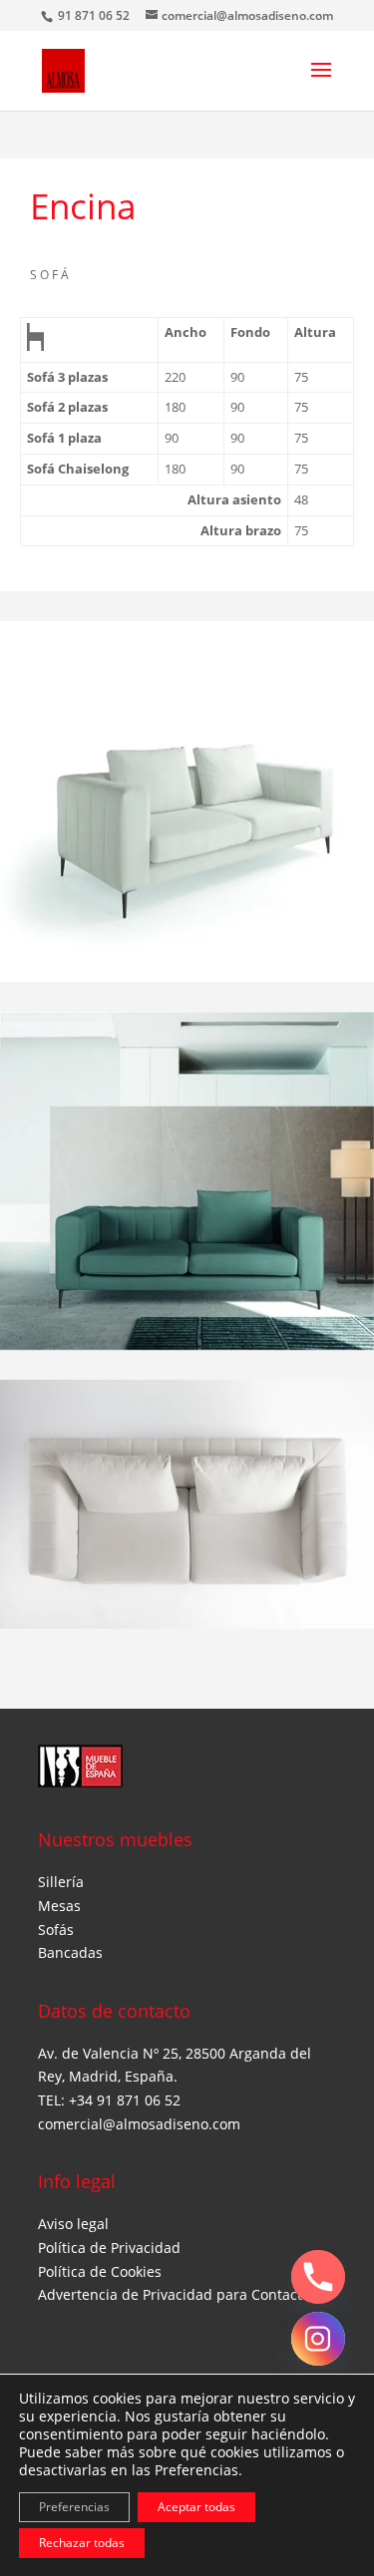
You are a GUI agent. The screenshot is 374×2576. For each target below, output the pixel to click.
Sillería (61, 1882)
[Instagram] (318, 2339)
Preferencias (74, 2507)
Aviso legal (73, 2224)
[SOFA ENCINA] (187, 801)
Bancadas (70, 1952)
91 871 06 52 (95, 15)
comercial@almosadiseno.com (139, 2124)
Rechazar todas (82, 2543)
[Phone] (318, 2277)
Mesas (59, 1906)
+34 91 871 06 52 (125, 2100)
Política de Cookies (100, 2271)
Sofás (56, 1930)
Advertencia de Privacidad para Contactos (178, 2294)
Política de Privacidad (109, 2248)
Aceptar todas (196, 2507)
